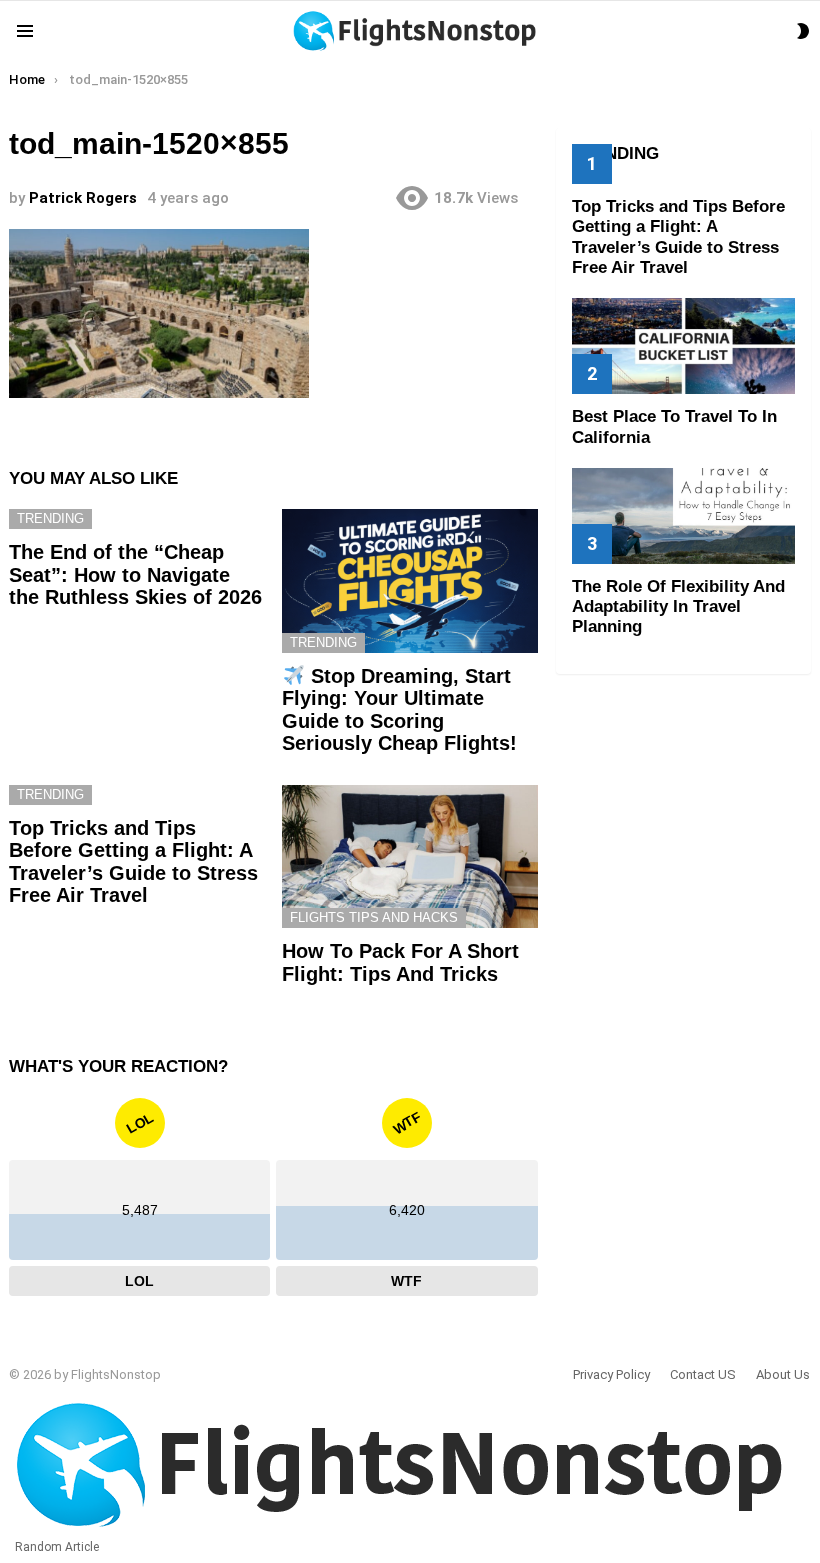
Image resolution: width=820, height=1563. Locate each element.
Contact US (703, 1374)
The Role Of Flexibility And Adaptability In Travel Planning (678, 607)
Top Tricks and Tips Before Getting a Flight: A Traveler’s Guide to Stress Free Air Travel (133, 862)
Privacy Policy (611, 1374)
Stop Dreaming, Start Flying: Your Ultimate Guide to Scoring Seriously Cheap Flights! (399, 710)
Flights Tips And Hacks (374, 917)
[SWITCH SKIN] (803, 31)
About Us (783, 1374)
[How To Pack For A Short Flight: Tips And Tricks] (409, 857)
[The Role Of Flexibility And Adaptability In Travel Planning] (683, 516)
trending (50, 518)
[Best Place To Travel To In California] (683, 346)
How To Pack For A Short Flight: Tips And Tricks (400, 962)
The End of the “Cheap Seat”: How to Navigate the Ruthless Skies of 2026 (135, 574)
